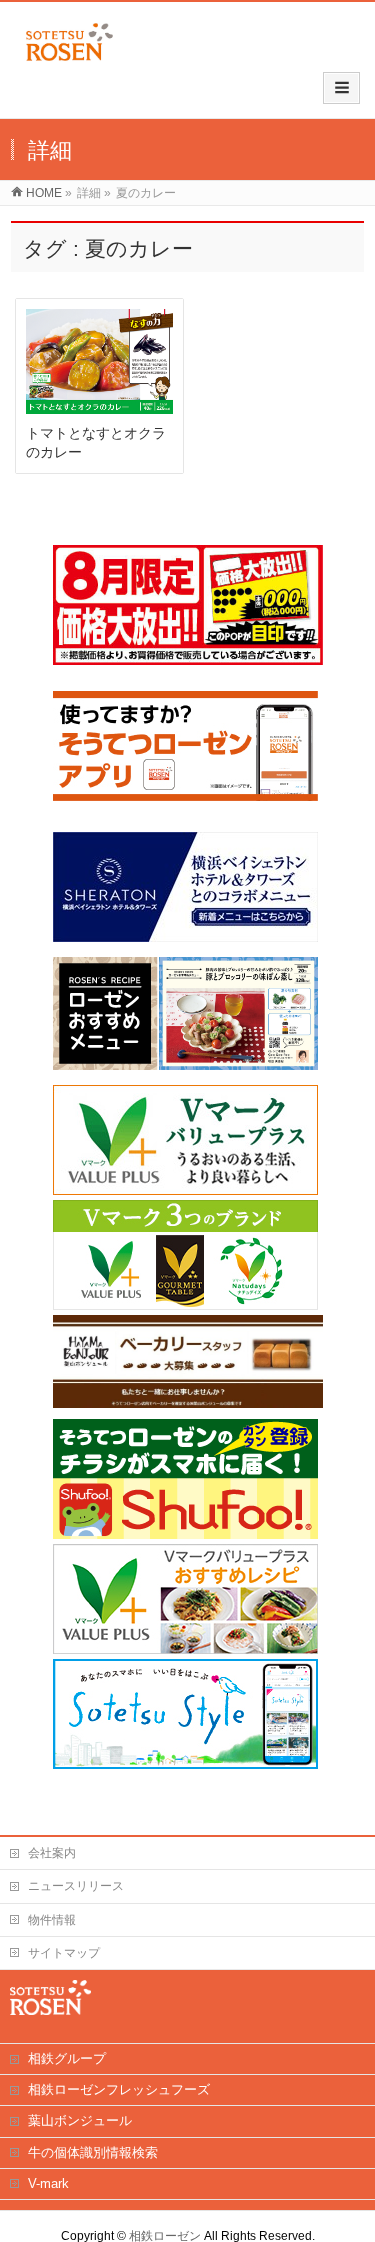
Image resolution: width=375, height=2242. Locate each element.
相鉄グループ (67, 2058)
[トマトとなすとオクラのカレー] (99, 361)
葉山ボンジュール (80, 2120)
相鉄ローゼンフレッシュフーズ (119, 2089)
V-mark (48, 2183)
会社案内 (52, 1853)
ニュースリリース (76, 1886)
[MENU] (341, 88)
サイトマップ (64, 1953)
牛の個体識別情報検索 (93, 2152)
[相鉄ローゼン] (69, 61)
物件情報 (52, 1920)
